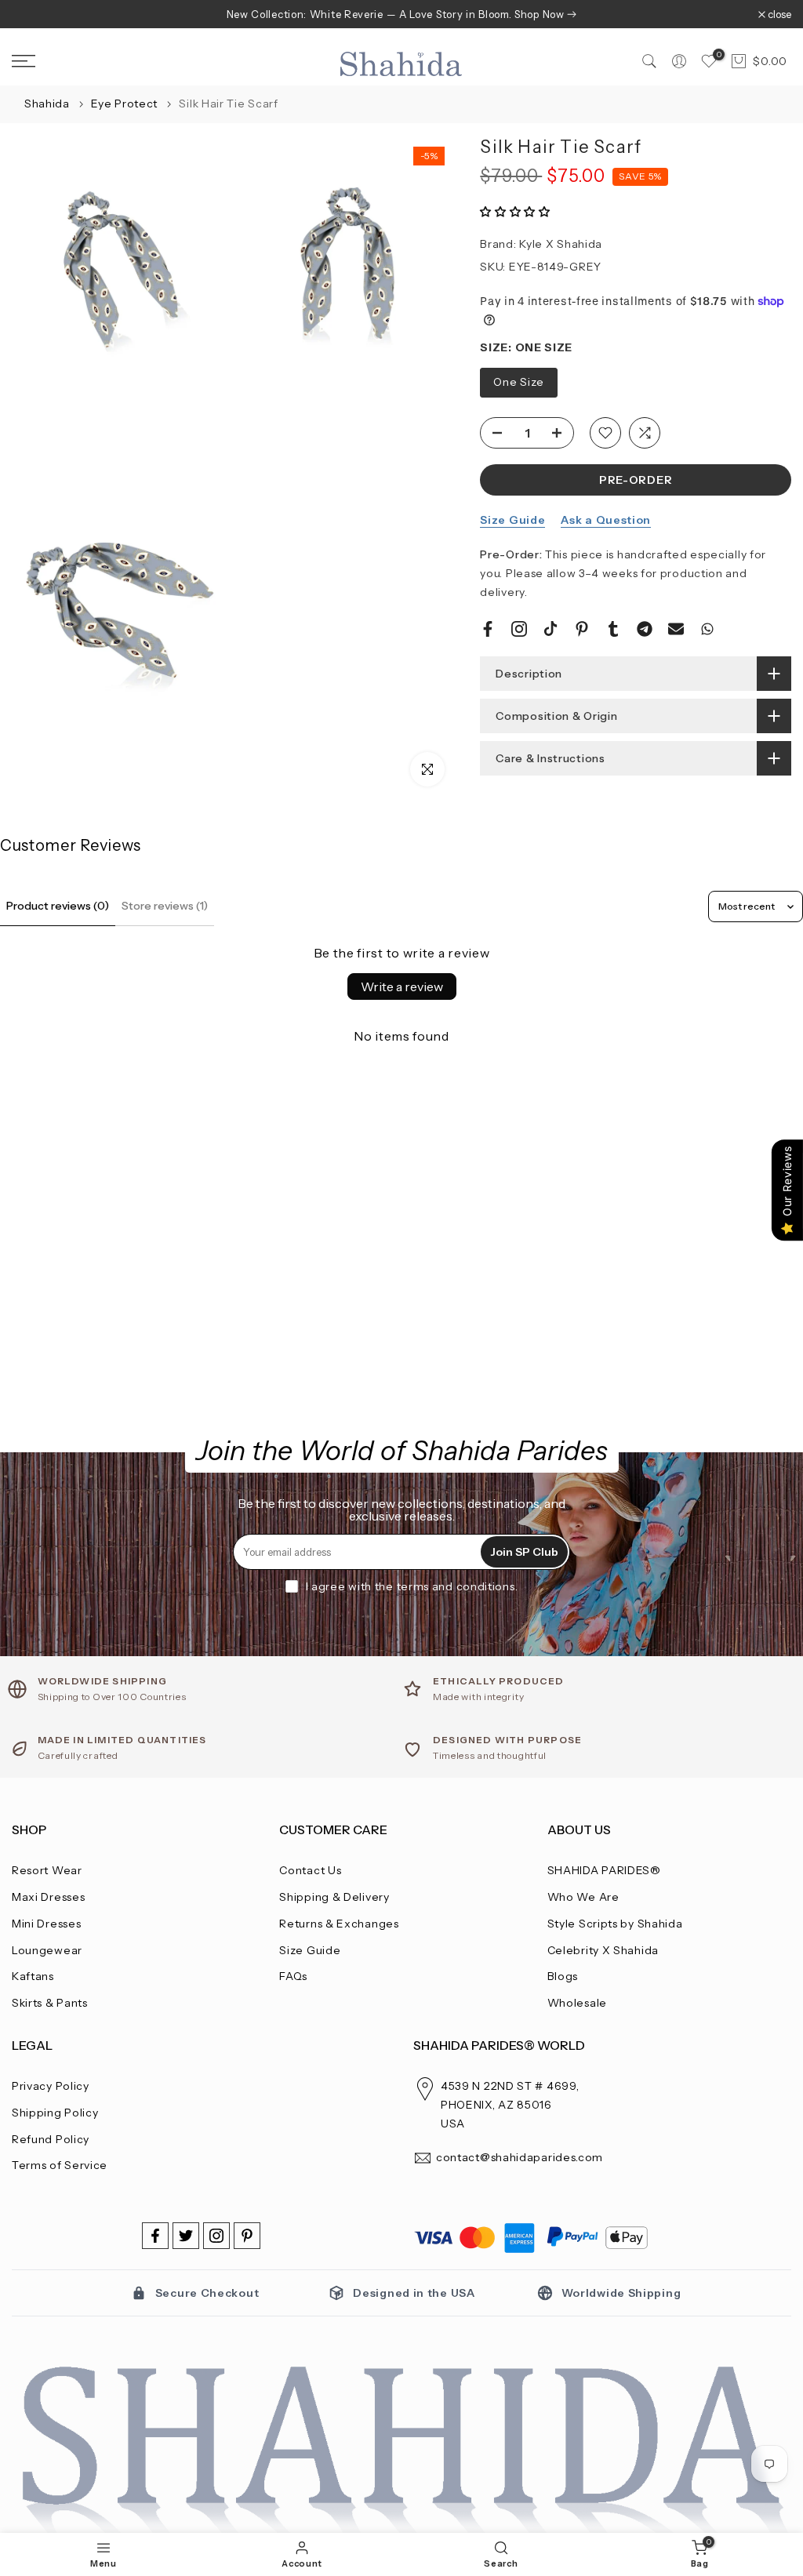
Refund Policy (51, 2139)
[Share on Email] (676, 629)
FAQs (293, 1976)
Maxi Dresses (48, 1897)
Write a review (402, 986)
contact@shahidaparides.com (520, 2157)
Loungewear (47, 1950)
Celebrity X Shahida (603, 1950)
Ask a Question (606, 520)
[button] (515, 212)
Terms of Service (60, 2165)
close (32, 15)
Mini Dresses (46, 1924)
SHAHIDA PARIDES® (604, 1870)
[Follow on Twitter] (186, 2236)
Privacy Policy (51, 2086)
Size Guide (512, 520)
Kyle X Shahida (561, 244)
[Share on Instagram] (519, 629)
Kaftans (33, 1976)
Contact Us (310, 1870)
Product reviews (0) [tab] (58, 906)
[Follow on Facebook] (155, 2236)
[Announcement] (401, 14)
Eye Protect (125, 104)
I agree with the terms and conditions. (412, 1586)
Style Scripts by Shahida (615, 1924)
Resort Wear (47, 1870)
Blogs (563, 1976)
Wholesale (577, 2003)
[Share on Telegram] (645, 629)
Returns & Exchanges (339, 1924)
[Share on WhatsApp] (707, 629)
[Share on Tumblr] (613, 629)
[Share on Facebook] (488, 629)
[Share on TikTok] (550, 629)
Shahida (47, 104)
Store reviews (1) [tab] (165, 906)
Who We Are (583, 1897)
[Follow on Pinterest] (247, 2236)
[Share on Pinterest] (582, 629)
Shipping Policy (55, 2113)
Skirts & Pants (50, 2003)
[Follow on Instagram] (216, 2236)
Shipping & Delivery (334, 1897)
